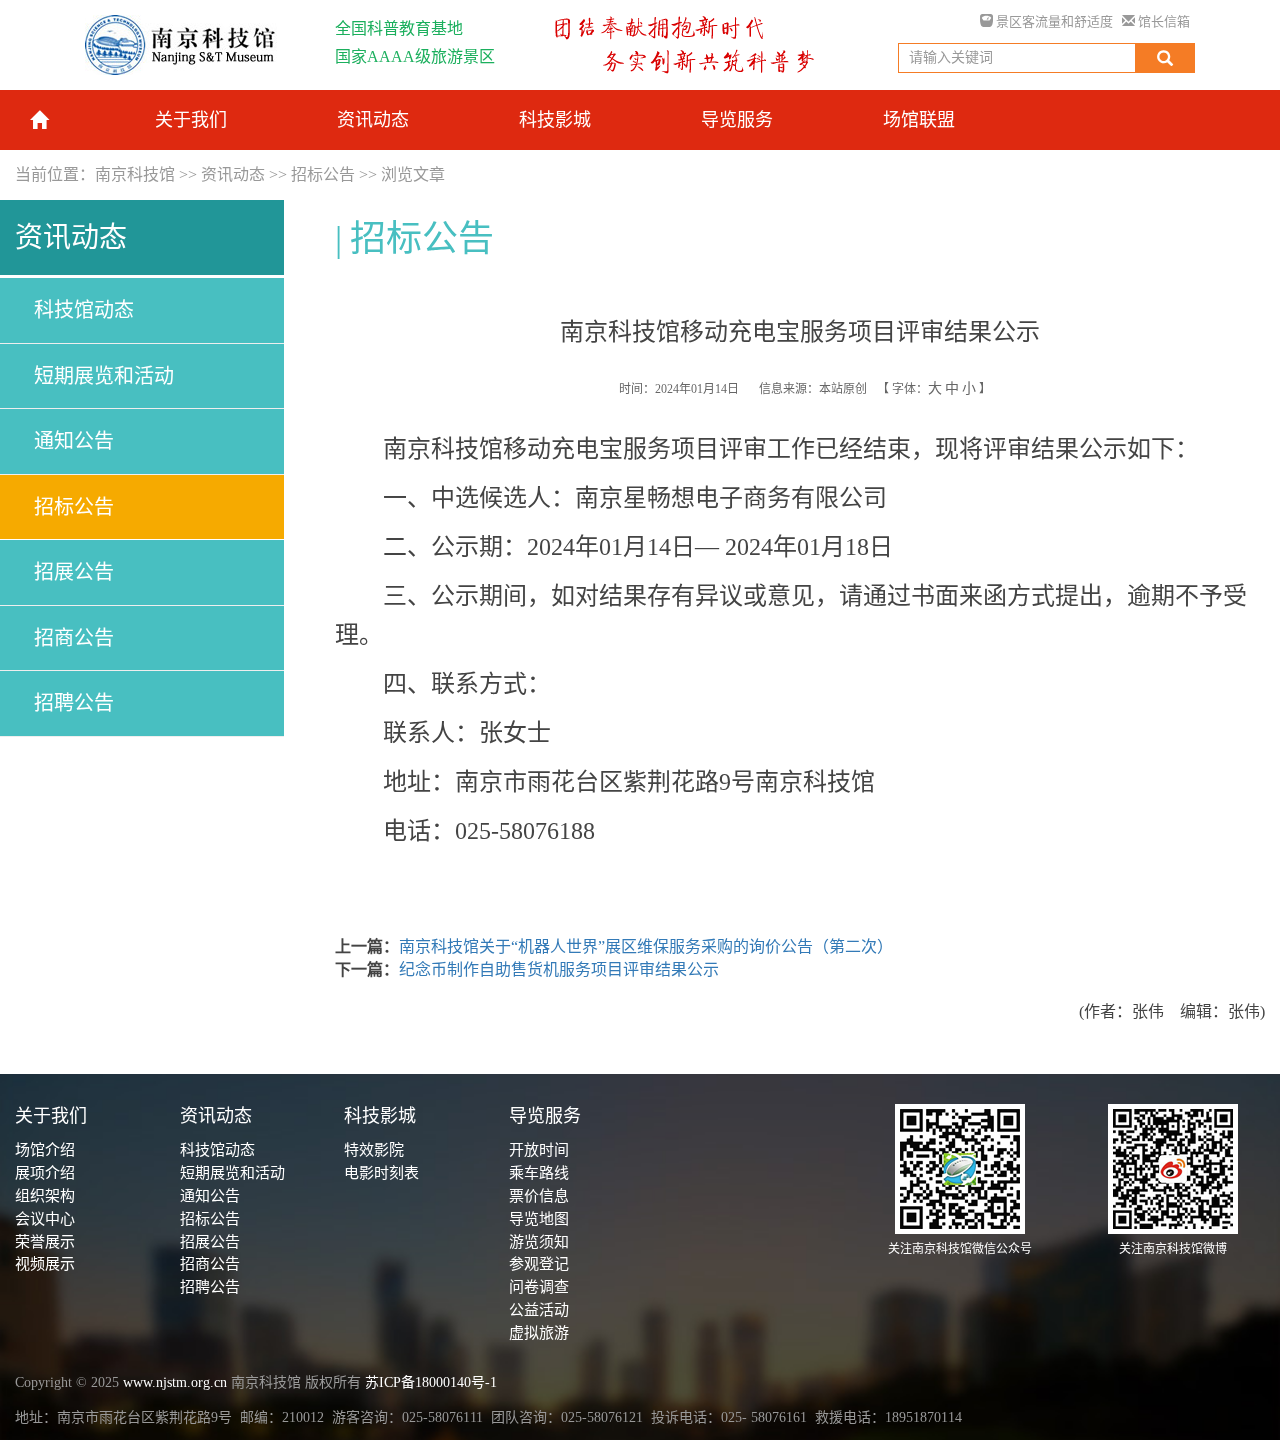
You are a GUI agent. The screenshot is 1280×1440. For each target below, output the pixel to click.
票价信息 (539, 1196)
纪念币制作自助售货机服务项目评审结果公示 (559, 969)
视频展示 (45, 1264)
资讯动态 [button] (373, 120)
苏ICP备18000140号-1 (431, 1382)
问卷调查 (539, 1287)
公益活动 (539, 1310)
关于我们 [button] (191, 120)
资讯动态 (233, 174)
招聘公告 (74, 703)
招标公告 (323, 174)
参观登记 (539, 1264)
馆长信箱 (1162, 21)
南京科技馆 (135, 174)
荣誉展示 (45, 1242)
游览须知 (539, 1242)
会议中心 (45, 1219)
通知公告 (74, 441)
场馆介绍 (45, 1150)
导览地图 (539, 1219)
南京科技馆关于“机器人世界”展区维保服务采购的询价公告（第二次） (646, 946)
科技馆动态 (84, 310)
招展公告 (74, 572)
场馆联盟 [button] (919, 120)
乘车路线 (539, 1173)
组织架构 (45, 1196)
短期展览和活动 (104, 376)
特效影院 (374, 1150)
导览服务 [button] (737, 120)
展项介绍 (45, 1173)
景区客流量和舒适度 (1053, 21)
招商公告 (74, 638)
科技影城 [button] (555, 120)
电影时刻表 (381, 1173)
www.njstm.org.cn (175, 1382)
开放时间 (539, 1150)
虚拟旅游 (539, 1333)
